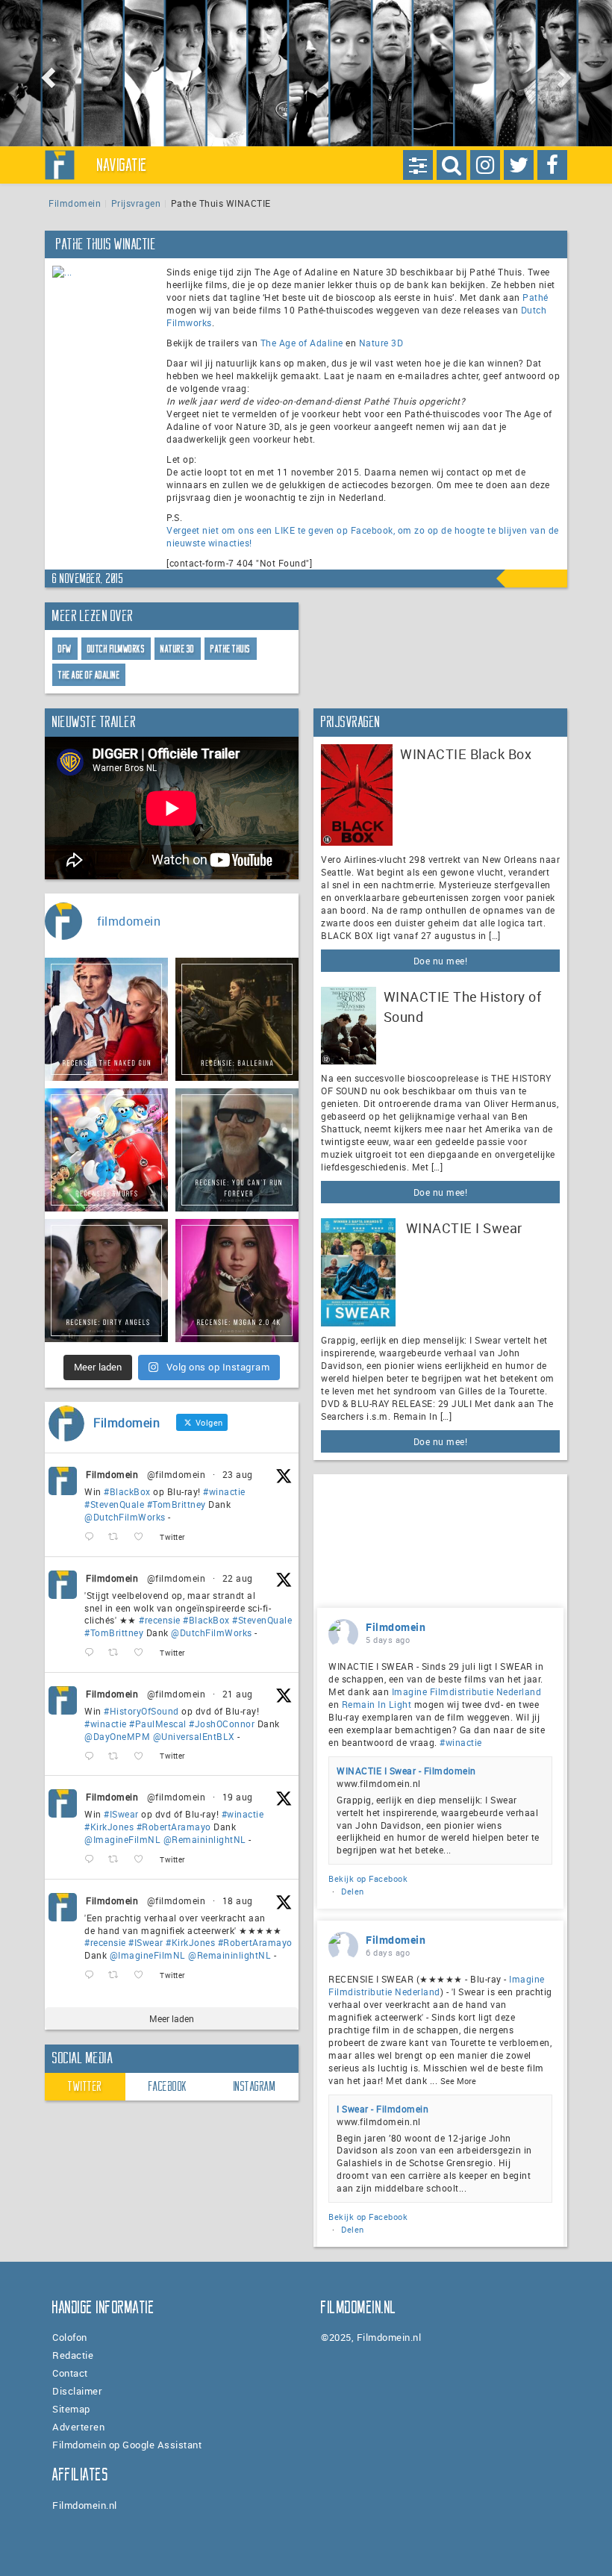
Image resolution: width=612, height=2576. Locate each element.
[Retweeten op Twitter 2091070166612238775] (118, 1653)
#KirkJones (109, 1827)
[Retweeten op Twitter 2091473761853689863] (118, 1537)
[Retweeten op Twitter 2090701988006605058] (118, 1756)
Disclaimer (77, 2391)
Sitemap (71, 2409)
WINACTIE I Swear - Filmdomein (406, 1771)
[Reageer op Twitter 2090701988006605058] (93, 1756)
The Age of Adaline (302, 343)
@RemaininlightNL (205, 1839)
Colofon (70, 2337)
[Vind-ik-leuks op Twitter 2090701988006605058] (143, 1756)
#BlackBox (127, 1491)
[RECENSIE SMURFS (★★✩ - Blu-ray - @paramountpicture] (106, 1150)
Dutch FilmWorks (116, 649)
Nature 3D (381, 343)
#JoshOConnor (222, 1724)
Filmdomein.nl (85, 2505)
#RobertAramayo (174, 1827)
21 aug (238, 1694)
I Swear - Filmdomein (382, 2109)
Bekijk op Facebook (368, 1878)
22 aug (238, 1578)
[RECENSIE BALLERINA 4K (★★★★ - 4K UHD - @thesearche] (237, 1019)
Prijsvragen (136, 203)
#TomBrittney (177, 1504)
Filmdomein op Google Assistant (127, 2445)
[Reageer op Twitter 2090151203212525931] (93, 1860)
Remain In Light (377, 1704)
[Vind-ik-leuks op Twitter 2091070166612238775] (143, 1653)
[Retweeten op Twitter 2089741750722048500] (118, 1975)
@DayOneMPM (117, 1736)
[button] (46, 73)
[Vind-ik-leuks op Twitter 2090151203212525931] (143, 1860)
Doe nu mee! (441, 961)
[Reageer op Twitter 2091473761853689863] (93, 1537)
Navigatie (122, 165)
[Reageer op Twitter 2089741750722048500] (93, 1975)
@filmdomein (177, 1474)
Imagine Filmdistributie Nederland (467, 1691)
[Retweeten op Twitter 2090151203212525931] (118, 1860)
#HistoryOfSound (141, 1711)
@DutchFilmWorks (125, 1517)
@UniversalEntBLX (194, 1736)
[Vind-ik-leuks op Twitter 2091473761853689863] (143, 1537)
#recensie (160, 1620)
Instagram (255, 2086)
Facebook (168, 2086)
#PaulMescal (158, 1724)
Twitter (85, 2086)
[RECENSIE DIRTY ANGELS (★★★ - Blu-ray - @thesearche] (106, 1281)
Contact (70, 2373)
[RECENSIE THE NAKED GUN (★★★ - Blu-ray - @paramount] (106, 1019)
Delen (353, 1891)
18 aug (238, 1900)
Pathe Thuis (231, 649)
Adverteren (78, 2427)
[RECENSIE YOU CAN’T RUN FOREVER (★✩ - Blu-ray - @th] (237, 1150)
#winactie (224, 1491)
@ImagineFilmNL (122, 1839)
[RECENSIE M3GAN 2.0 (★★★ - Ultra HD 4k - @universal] (237, 1281)
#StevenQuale (114, 1504)
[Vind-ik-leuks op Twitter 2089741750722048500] (143, 1975)
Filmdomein (75, 203)
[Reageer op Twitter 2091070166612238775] (93, 1653)
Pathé (535, 297)
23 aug (238, 1474)
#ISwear (121, 1814)
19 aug (238, 1797)
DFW (65, 649)
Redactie (73, 2355)
